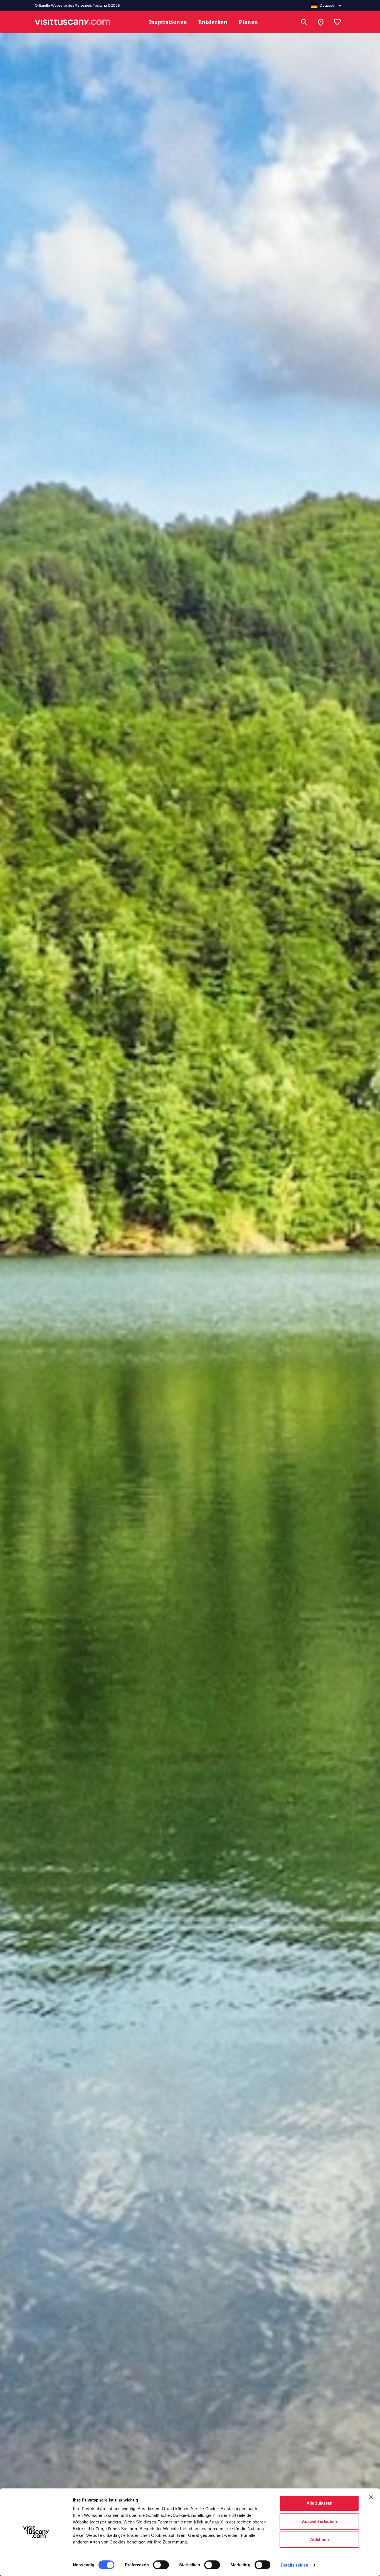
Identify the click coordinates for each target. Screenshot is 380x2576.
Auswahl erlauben (319, 2521)
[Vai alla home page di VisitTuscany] (73, 22)
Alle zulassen (319, 2503)
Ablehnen (319, 2539)
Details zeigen (294, 2565)
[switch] (161, 2565)
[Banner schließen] (371, 2497)
